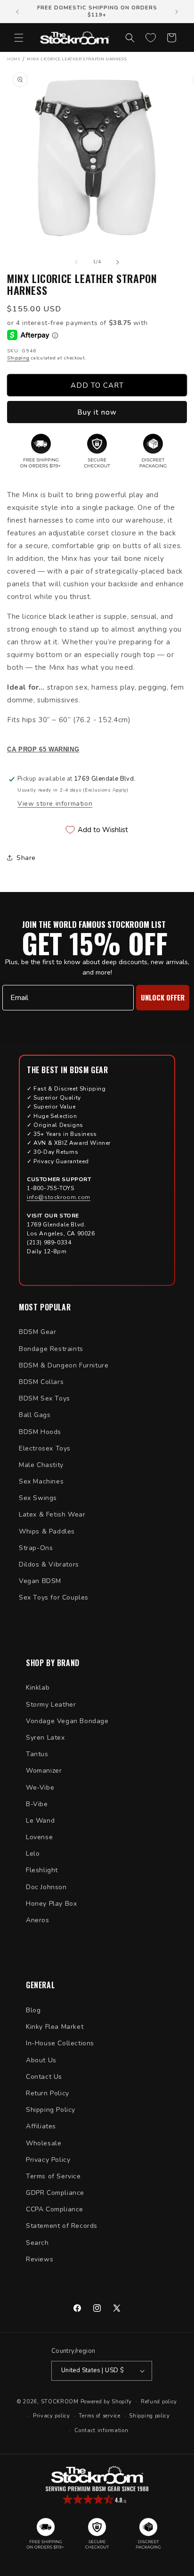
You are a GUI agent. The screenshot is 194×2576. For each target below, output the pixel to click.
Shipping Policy (51, 2110)
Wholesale (44, 2143)
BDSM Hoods (40, 1432)
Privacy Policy (48, 2160)
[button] (19, 38)
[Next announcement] (177, 12)
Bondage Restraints (51, 1349)
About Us (41, 2060)
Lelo (33, 1854)
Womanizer (44, 1771)
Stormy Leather (51, 1705)
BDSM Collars (41, 1382)
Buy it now (97, 412)
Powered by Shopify (106, 2401)
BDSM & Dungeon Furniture (64, 1365)
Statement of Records (62, 2226)
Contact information (101, 2430)
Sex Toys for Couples (54, 1597)
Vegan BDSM (40, 1581)
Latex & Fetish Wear (52, 1514)
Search (37, 2243)
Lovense (39, 1837)
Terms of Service (53, 2176)
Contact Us (44, 2077)
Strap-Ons (36, 1548)
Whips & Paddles (47, 1531)
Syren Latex (45, 1738)
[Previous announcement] (17, 12)
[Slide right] (118, 262)
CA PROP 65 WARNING (43, 750)
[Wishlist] (151, 38)
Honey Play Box (51, 1904)
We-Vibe (40, 1788)
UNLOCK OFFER (163, 997)
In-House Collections (60, 2043)
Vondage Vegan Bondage (67, 1721)
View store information (55, 804)
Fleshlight (42, 1870)
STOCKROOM (60, 2401)
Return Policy (48, 2093)
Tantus (37, 1754)
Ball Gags (35, 1415)
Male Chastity (41, 1465)
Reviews (40, 2259)
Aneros (38, 1920)
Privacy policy (52, 2416)
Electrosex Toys (45, 1448)
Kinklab (38, 1688)
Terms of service (99, 2416)
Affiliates (41, 2126)
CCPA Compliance (55, 2209)
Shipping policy (150, 2416)
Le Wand (40, 1821)
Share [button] (26, 858)
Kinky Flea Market (55, 2027)
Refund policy (159, 2402)
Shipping (18, 358)
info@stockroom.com (59, 1197)
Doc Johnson (46, 1887)
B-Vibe (37, 1804)
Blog (33, 2010)
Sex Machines (41, 1481)
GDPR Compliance (55, 2193)
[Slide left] (76, 262)
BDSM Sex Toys (44, 1398)
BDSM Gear (37, 1332)
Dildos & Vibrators (49, 1564)
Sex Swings (38, 1498)
